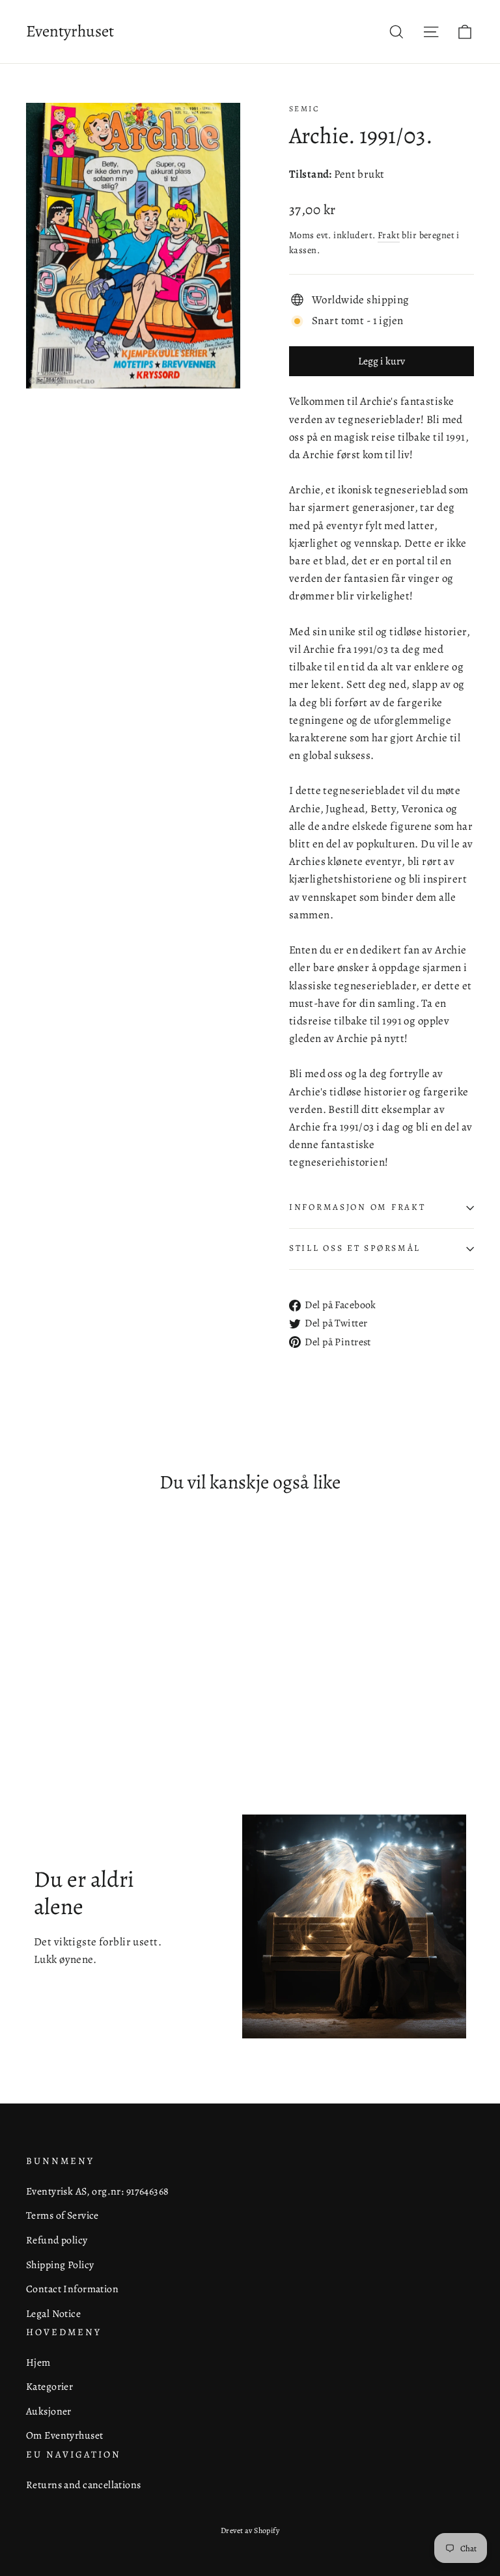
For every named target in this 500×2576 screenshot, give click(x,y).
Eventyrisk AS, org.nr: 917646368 (98, 2191)
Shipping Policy (60, 2265)
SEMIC (304, 109)
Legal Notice (53, 2313)
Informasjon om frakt (357, 1207)
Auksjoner (49, 2411)
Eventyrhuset (70, 31)
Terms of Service (62, 2215)
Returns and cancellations (84, 2485)
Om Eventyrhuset (64, 2435)
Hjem (38, 2362)
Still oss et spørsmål (355, 1248)
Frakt (389, 235)
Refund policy (57, 2240)
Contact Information (72, 2289)
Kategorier (49, 2386)
